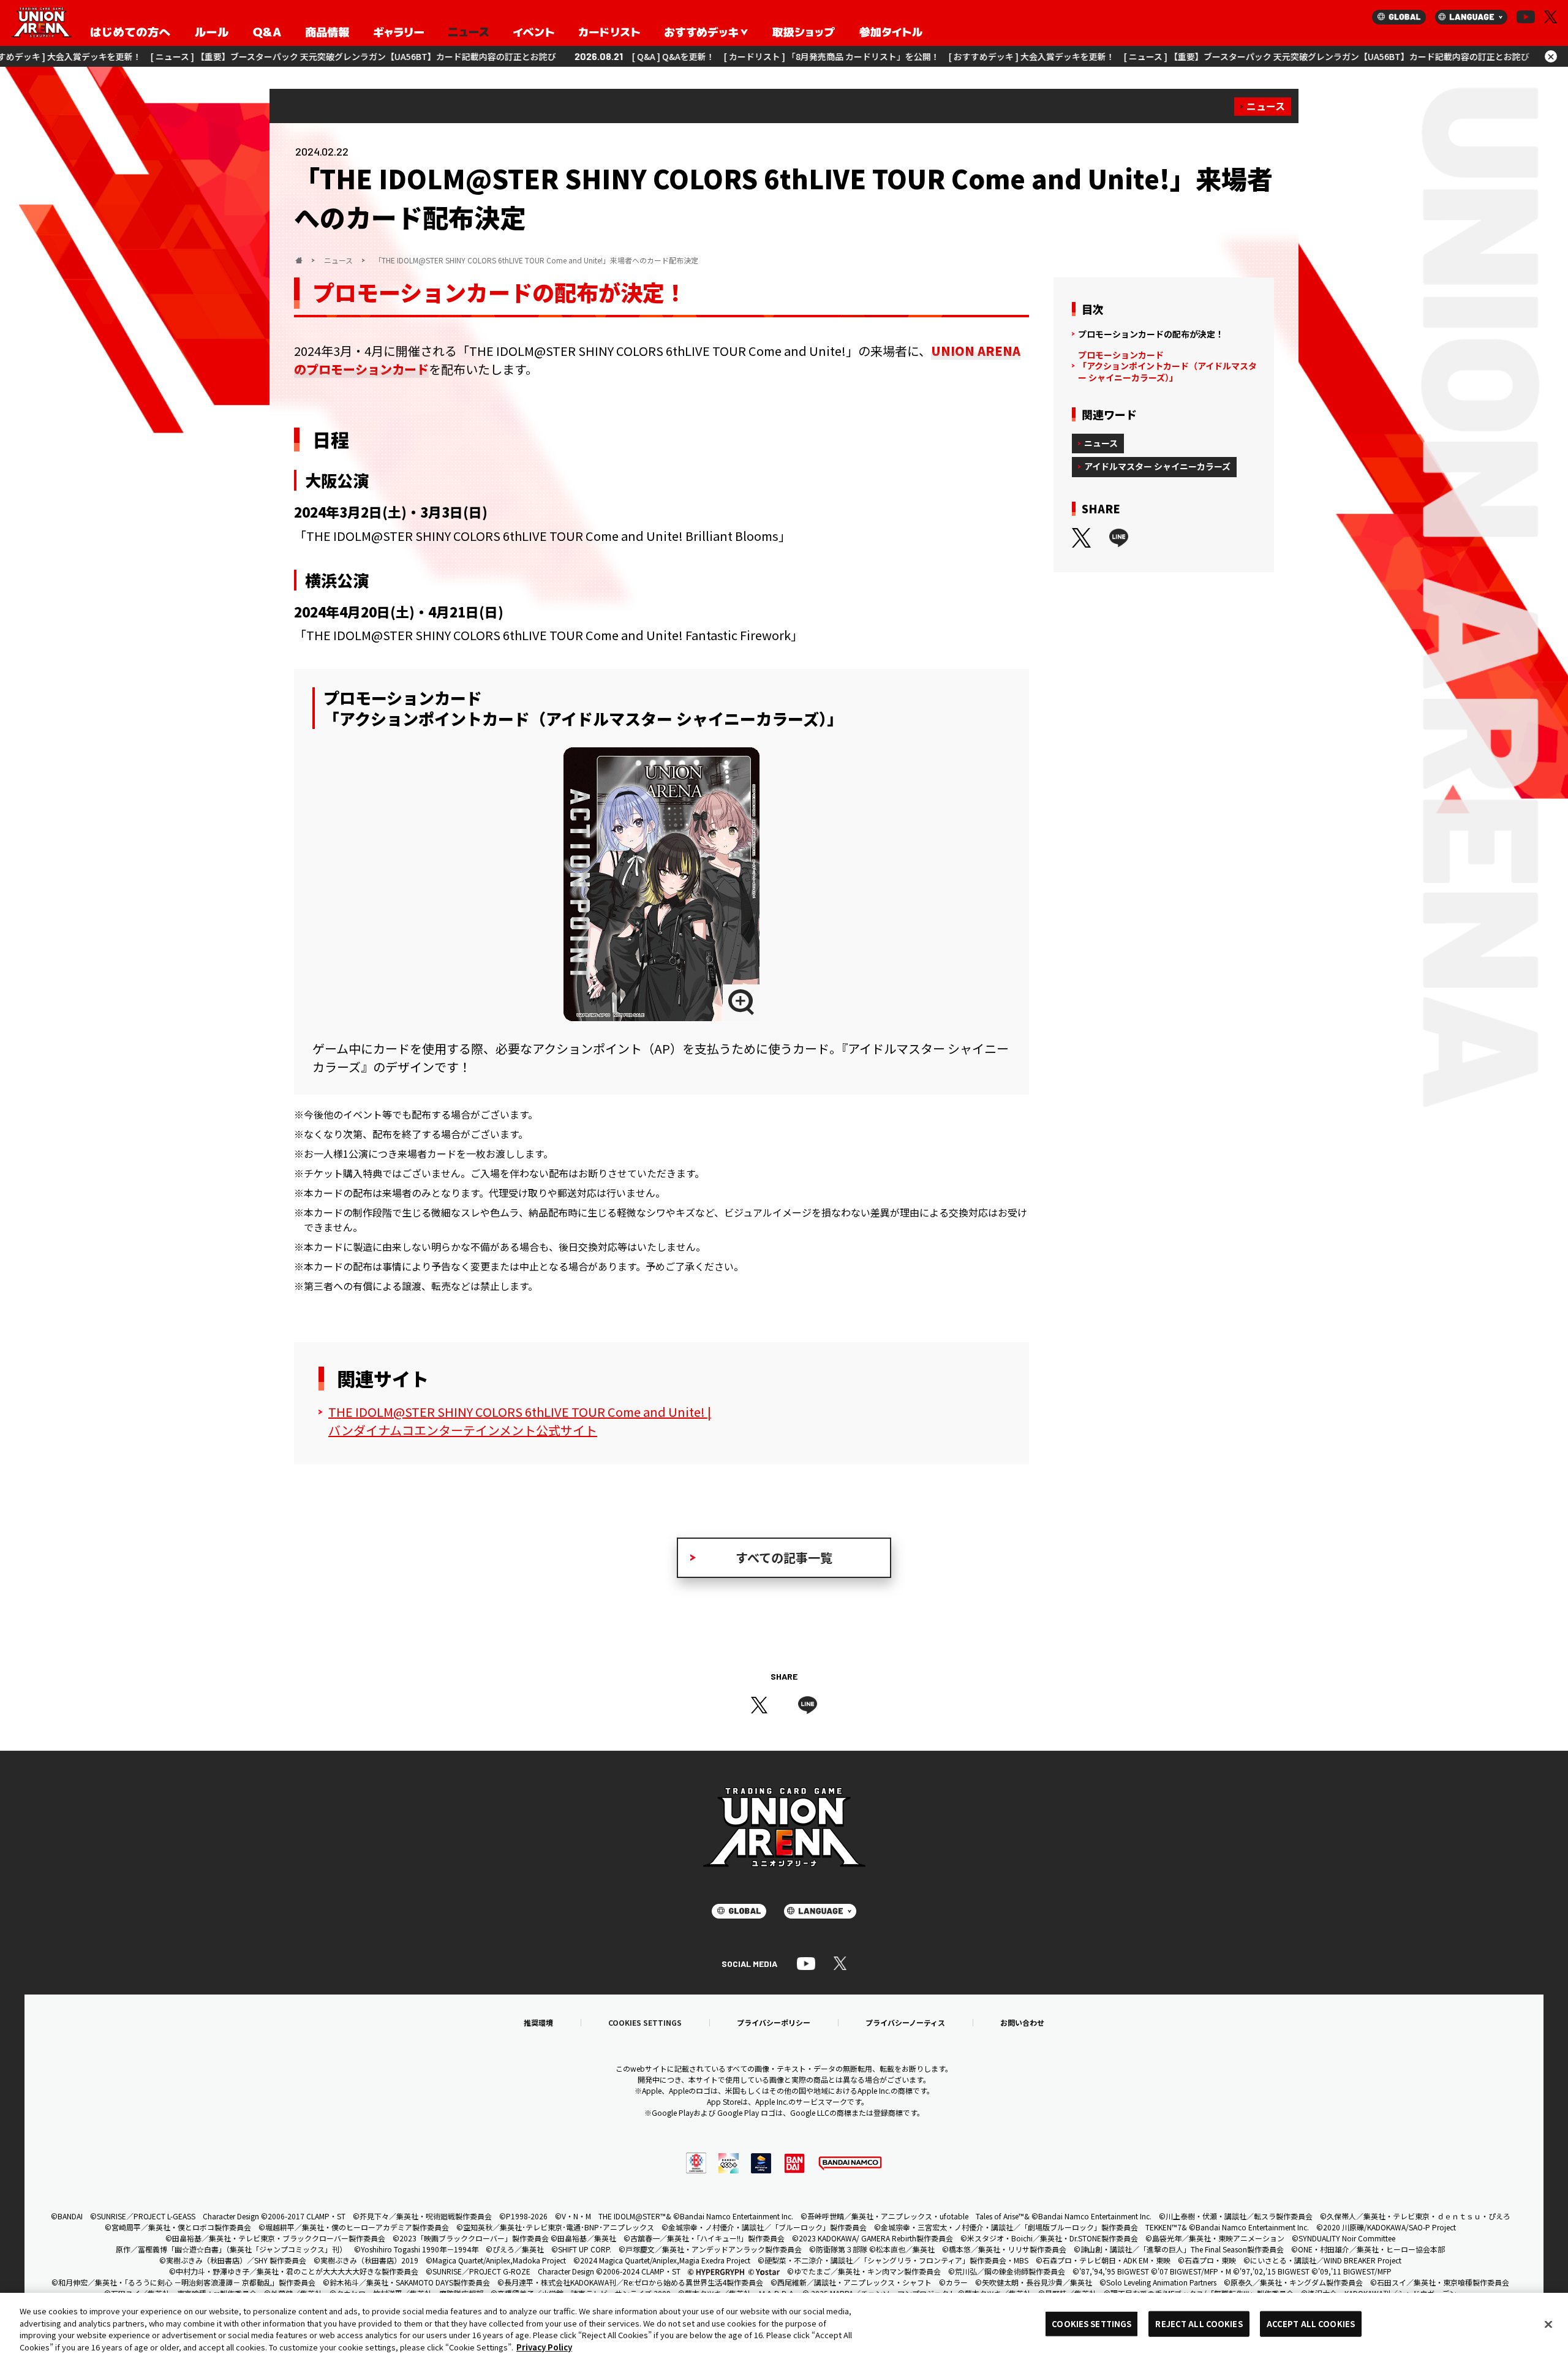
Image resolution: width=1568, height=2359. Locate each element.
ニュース (1266, 106)
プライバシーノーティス (905, 2023)
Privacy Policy (544, 2346)
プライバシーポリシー (774, 2023)
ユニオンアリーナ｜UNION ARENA (42, 23)
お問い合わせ (1022, 2023)
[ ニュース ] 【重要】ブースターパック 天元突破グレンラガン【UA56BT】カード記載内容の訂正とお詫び (203, 56)
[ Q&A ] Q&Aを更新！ (523, 56)
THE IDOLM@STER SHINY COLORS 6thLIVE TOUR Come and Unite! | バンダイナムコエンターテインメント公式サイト (520, 1421)
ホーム (299, 260)
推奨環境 (538, 2023)
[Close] (1548, 2324)
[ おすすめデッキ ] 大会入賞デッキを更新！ (882, 56)
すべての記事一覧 (784, 1557)
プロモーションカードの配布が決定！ (1151, 334)
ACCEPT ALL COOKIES (1311, 2324)
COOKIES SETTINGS (645, 2023)
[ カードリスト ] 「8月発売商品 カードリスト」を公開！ (682, 56)
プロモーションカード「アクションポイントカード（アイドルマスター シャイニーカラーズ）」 (1167, 366)
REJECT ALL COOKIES (1199, 2324)
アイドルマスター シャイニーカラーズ (1157, 466)
